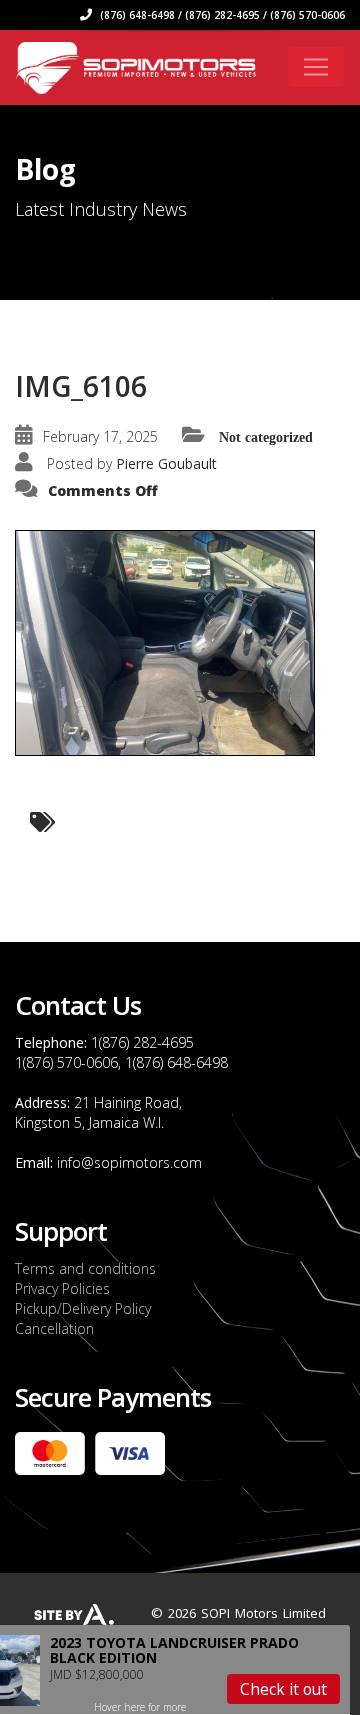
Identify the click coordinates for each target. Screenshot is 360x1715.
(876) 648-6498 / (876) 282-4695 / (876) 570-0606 (221, 15)
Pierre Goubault (166, 463)
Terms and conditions (85, 1268)
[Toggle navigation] (316, 67)
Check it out (283, 1689)
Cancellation (54, 1328)
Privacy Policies (62, 1288)
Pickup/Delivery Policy (83, 1308)
